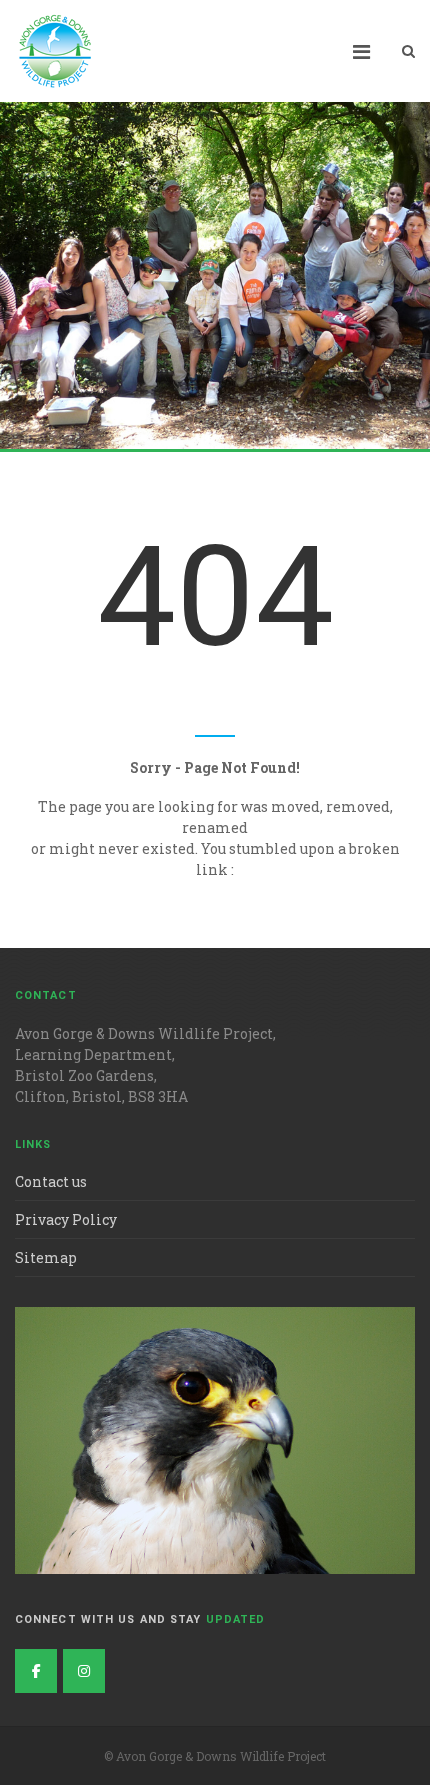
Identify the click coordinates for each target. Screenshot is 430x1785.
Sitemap (46, 1257)
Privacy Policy (66, 1219)
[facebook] (36, 1671)
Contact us (51, 1181)
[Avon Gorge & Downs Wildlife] (55, 51)
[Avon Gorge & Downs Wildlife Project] (84, 1671)
